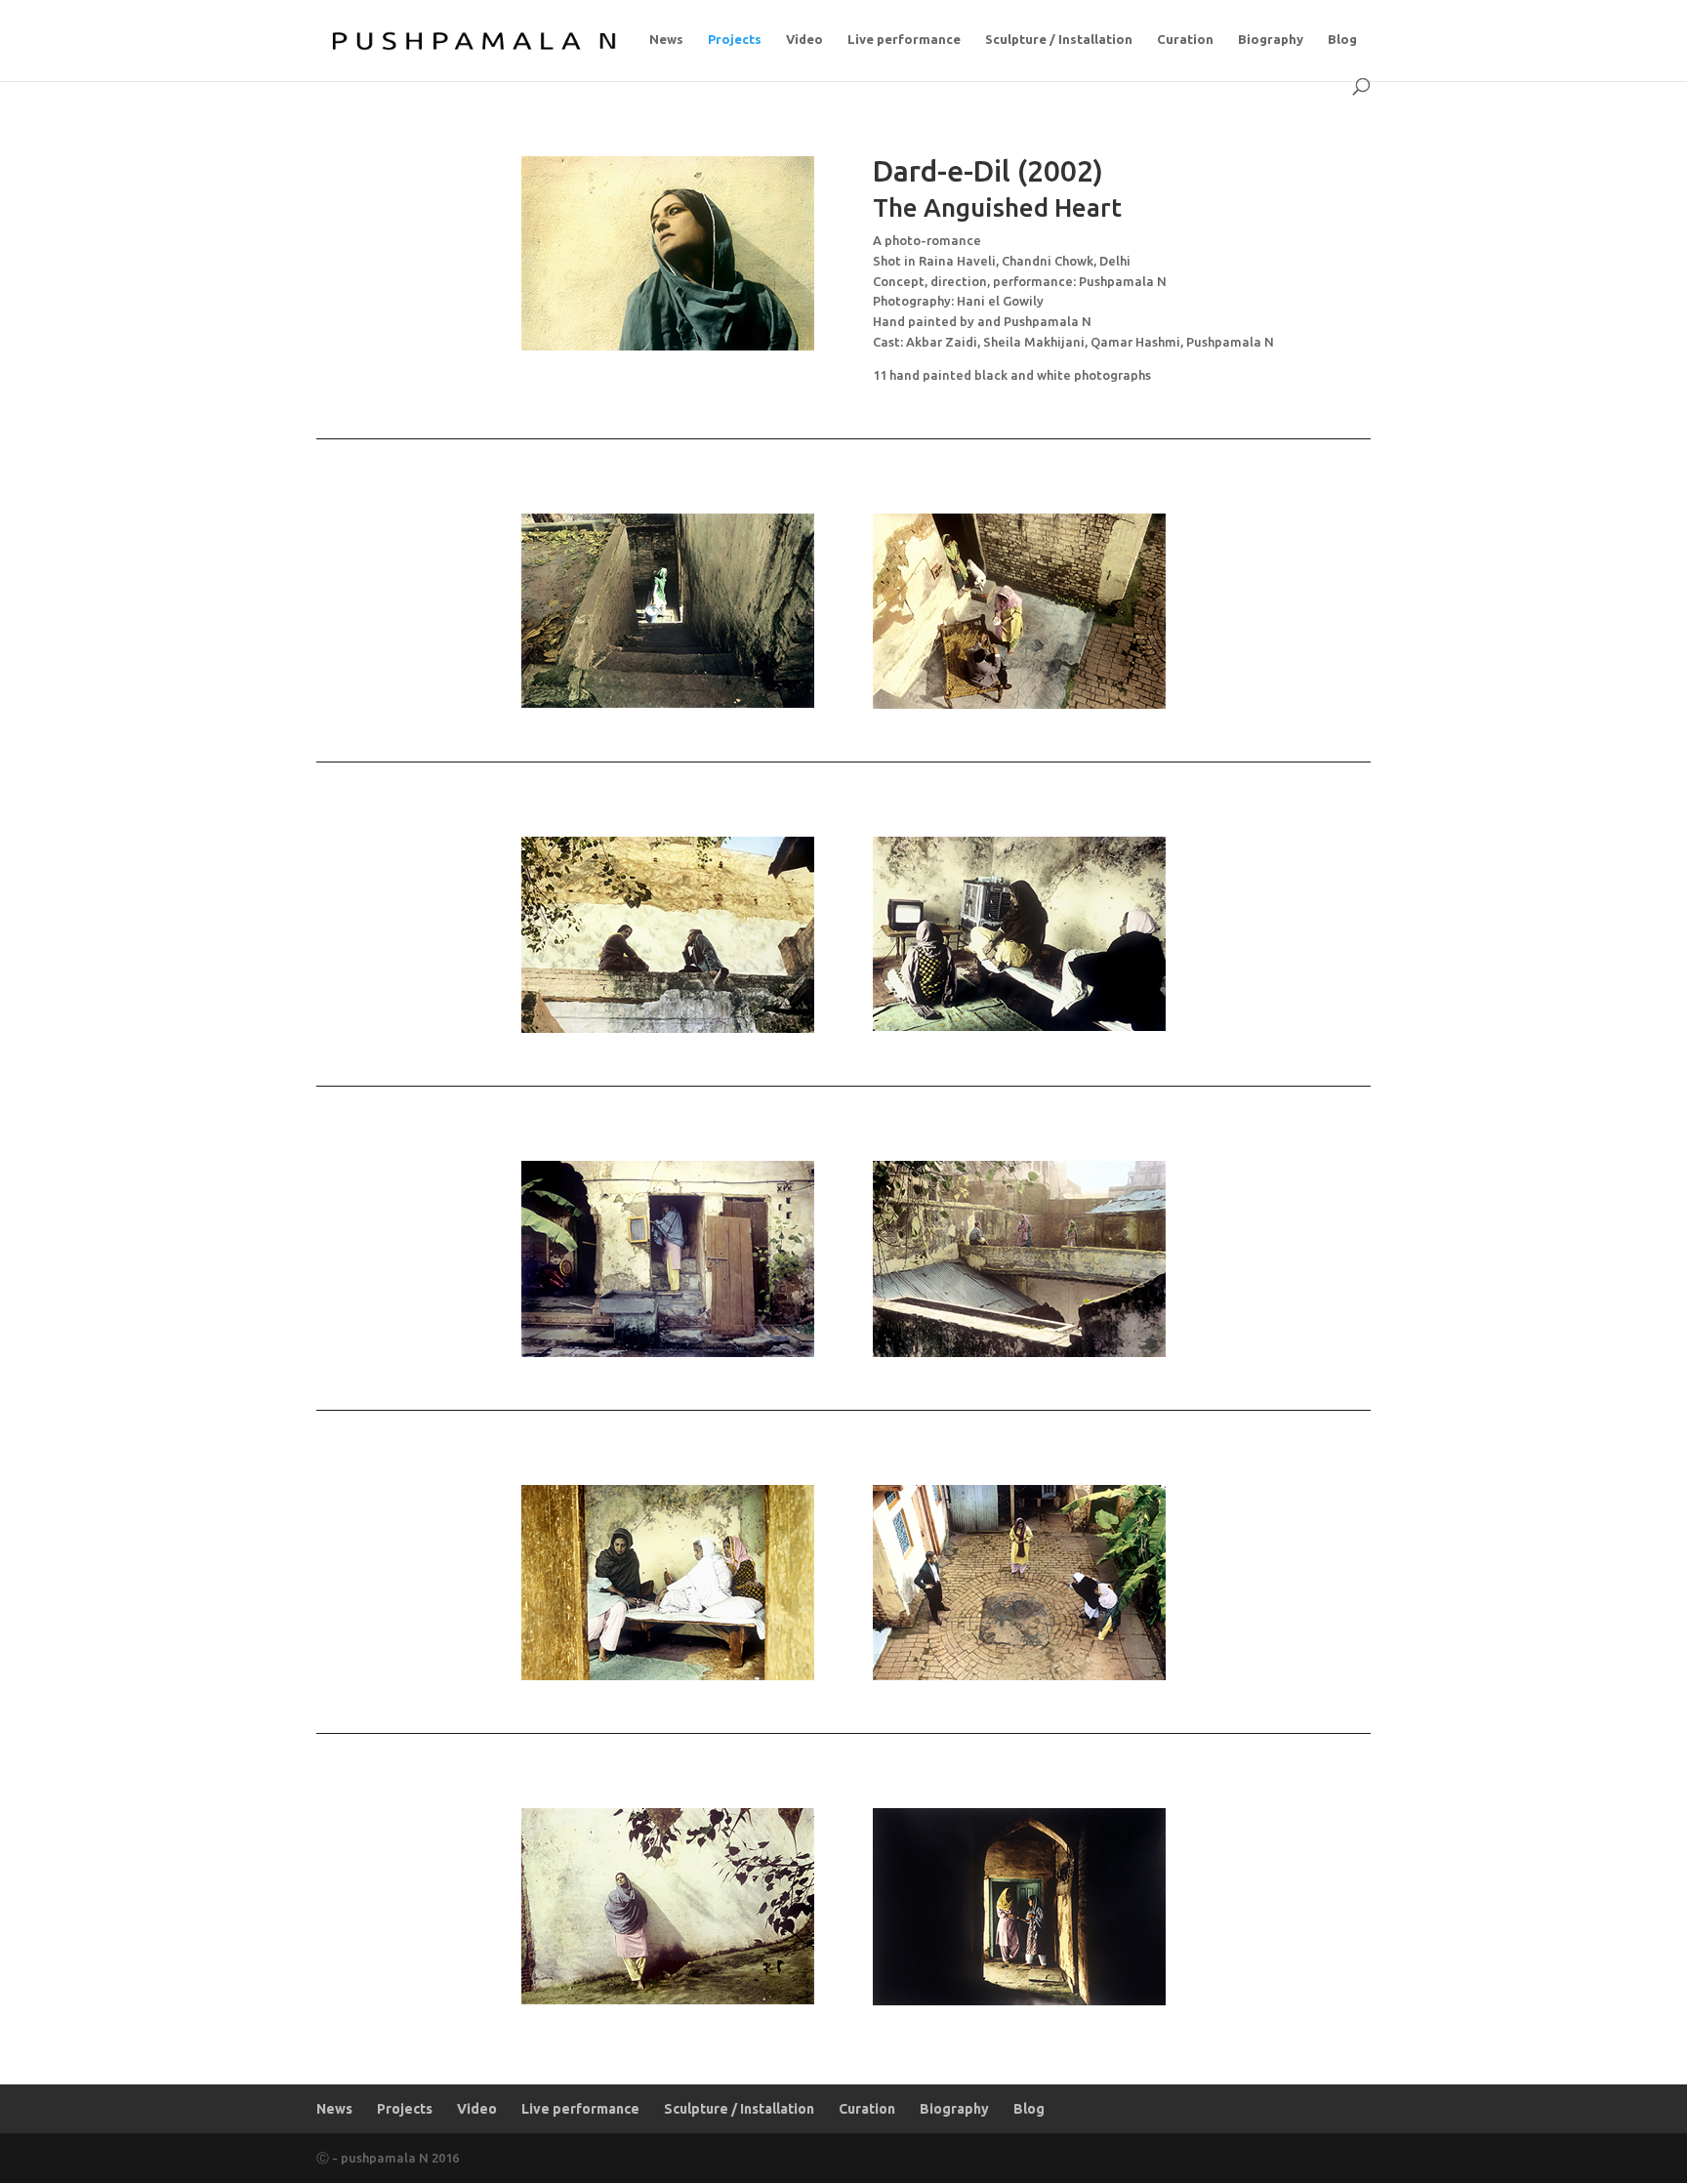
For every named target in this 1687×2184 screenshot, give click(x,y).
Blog (1342, 39)
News (666, 39)
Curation (1185, 39)
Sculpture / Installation (1059, 39)
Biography (1271, 39)
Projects (735, 39)
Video (804, 39)
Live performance (904, 39)
